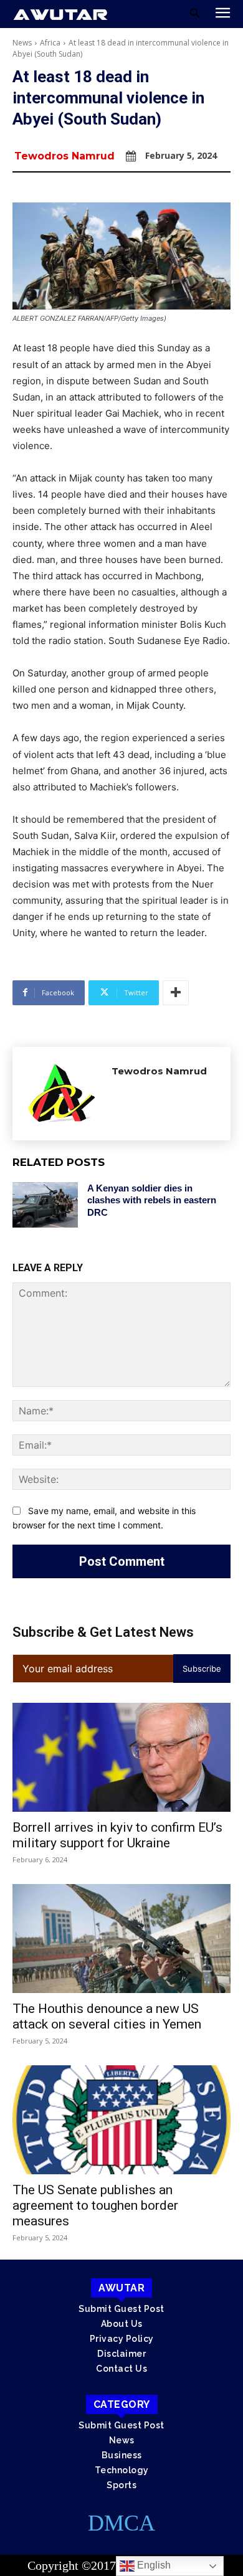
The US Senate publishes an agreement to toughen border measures (95, 2205)
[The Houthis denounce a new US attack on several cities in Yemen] (121, 1939)
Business (122, 2455)
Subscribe (202, 1669)
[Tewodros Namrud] (62, 1094)
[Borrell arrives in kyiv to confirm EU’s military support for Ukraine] (121, 1757)
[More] (176, 993)
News (22, 43)
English (153, 2565)
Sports (121, 2485)
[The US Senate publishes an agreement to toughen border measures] (121, 2120)
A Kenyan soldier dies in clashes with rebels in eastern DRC (152, 1200)
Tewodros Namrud (64, 156)
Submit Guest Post (121, 2309)
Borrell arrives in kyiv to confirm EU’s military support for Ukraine (117, 1835)
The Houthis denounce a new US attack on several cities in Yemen (107, 2016)
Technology (122, 2470)
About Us (122, 2324)
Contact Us (121, 2369)
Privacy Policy (122, 2339)
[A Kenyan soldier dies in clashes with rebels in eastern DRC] (45, 1205)
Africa (50, 43)
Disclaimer (121, 2354)
